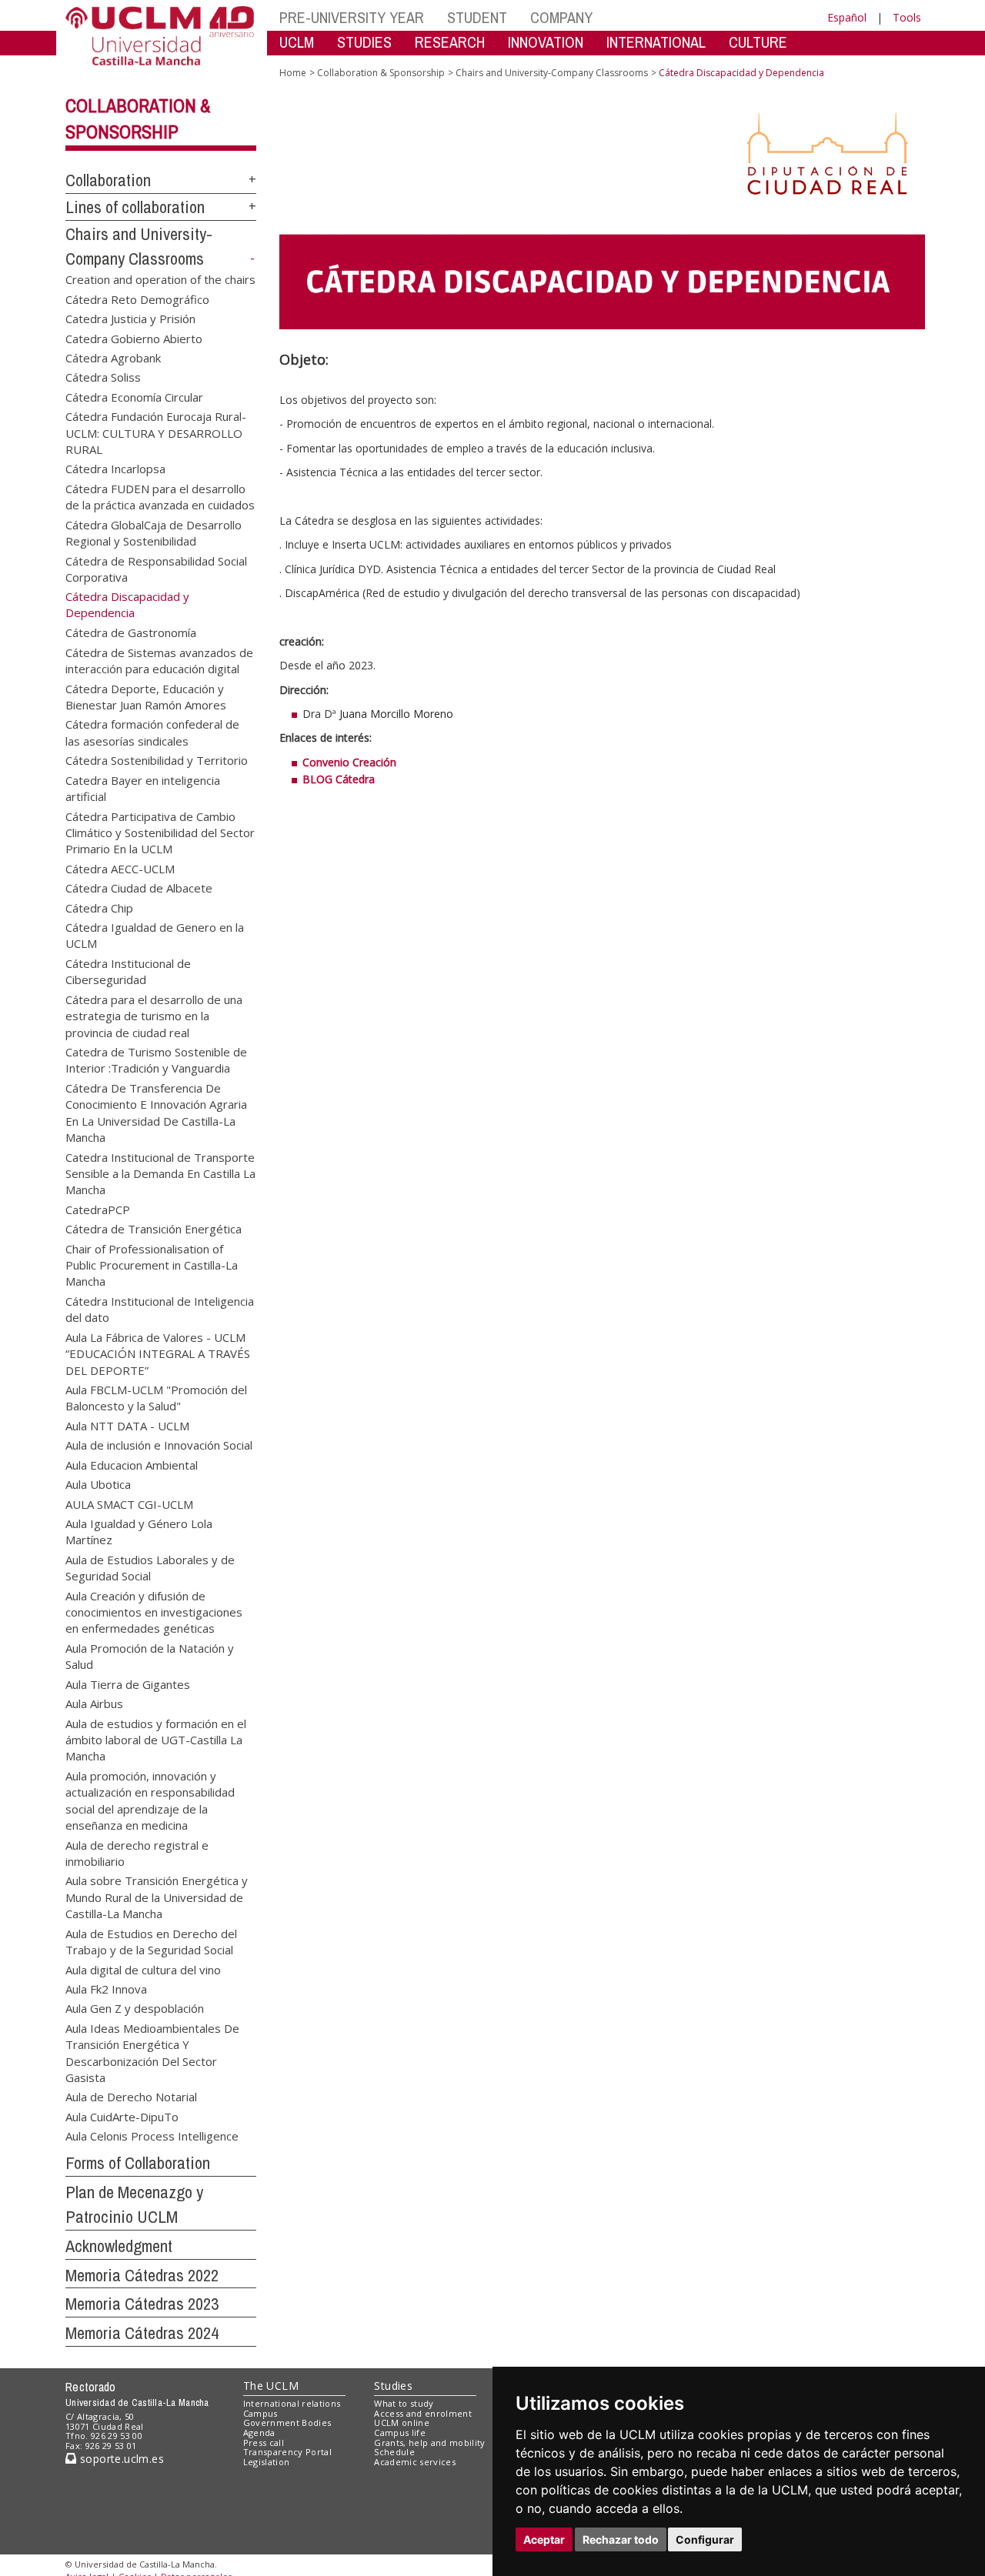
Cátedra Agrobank (113, 357)
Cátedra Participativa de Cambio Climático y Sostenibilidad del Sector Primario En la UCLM (160, 832)
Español (847, 17)
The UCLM (271, 2386)
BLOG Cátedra (339, 779)
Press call (264, 2443)
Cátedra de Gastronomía (131, 632)
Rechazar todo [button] (621, 2539)
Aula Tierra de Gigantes (128, 1683)
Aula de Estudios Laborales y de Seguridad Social (150, 1567)
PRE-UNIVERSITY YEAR (352, 17)
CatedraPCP (98, 1209)
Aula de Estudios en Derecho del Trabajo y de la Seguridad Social (151, 1941)
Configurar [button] (705, 2539)
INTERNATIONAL (656, 42)
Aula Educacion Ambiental (132, 1464)
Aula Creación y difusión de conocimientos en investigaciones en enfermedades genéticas (154, 1612)
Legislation (267, 2462)
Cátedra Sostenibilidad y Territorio (157, 760)
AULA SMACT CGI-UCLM (129, 1503)
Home (293, 73)
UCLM (297, 42)
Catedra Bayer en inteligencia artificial (143, 787)
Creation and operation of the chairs (160, 279)
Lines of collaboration (135, 207)
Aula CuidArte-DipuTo (122, 2116)
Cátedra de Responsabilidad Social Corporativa (156, 568)
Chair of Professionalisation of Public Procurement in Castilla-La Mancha (152, 1265)
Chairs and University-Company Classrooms (552, 73)
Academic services (415, 2462)
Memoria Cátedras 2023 (142, 2304)
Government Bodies (287, 2423)
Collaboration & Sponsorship (381, 73)
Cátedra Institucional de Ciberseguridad (128, 971)
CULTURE (758, 42)
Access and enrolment (423, 2413)
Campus (260, 2413)
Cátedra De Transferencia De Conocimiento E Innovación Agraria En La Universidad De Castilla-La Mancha (156, 1112)
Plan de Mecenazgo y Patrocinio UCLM (134, 2205)
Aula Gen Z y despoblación (135, 2008)
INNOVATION (546, 42)
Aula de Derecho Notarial (131, 2097)
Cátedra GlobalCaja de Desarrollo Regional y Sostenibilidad (154, 532)
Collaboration (108, 180)
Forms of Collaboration (138, 2163)
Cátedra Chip (99, 907)
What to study (404, 2403)
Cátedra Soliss (103, 377)
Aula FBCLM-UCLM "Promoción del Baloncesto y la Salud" (156, 1398)
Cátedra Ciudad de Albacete (139, 888)
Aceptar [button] (544, 2539)
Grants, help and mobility (429, 2443)
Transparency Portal (287, 2452)
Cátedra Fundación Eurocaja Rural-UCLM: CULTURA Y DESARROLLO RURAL (156, 432)
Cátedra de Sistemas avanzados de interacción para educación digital (159, 660)
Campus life (400, 2433)
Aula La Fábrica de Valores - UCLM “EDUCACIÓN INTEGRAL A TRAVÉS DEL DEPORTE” (158, 1353)
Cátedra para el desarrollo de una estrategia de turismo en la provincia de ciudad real (154, 1015)
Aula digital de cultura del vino (143, 1969)
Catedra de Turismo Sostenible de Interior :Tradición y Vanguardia (156, 1059)
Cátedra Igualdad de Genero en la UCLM (155, 935)
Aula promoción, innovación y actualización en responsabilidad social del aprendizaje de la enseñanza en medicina (150, 1800)
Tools (907, 17)
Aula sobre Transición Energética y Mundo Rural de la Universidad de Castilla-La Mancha (157, 1897)
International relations (292, 2403)
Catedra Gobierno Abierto (134, 338)
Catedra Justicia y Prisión (130, 319)
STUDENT (477, 17)
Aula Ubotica (98, 1484)
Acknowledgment (119, 2246)
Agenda (259, 2433)
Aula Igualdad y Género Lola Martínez (139, 1531)
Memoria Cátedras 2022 (142, 2275)
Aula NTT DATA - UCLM (127, 1425)
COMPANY (561, 17)
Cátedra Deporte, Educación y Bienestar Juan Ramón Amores (146, 696)
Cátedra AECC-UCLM (120, 868)
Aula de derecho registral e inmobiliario (137, 1852)
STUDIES (364, 42)
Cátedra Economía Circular (134, 396)
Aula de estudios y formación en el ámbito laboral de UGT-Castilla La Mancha (156, 1739)
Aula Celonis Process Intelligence (152, 2136)
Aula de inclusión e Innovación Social (159, 1445)
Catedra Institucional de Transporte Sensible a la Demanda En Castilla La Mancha (160, 1173)
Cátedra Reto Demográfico (137, 299)
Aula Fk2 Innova (106, 1988)
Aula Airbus (94, 1703)
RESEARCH (450, 42)
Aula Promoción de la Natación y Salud (150, 1655)
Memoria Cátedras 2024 (142, 2333)
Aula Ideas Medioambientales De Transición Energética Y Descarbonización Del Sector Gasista (152, 2052)
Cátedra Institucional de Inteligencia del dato (160, 1308)
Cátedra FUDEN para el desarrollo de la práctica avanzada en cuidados (160, 496)
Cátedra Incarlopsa (115, 469)
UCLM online (402, 2423)
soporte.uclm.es (120, 2459)
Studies (393, 2386)
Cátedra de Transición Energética (154, 1229)
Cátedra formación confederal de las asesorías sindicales (152, 732)
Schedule (394, 2452)
